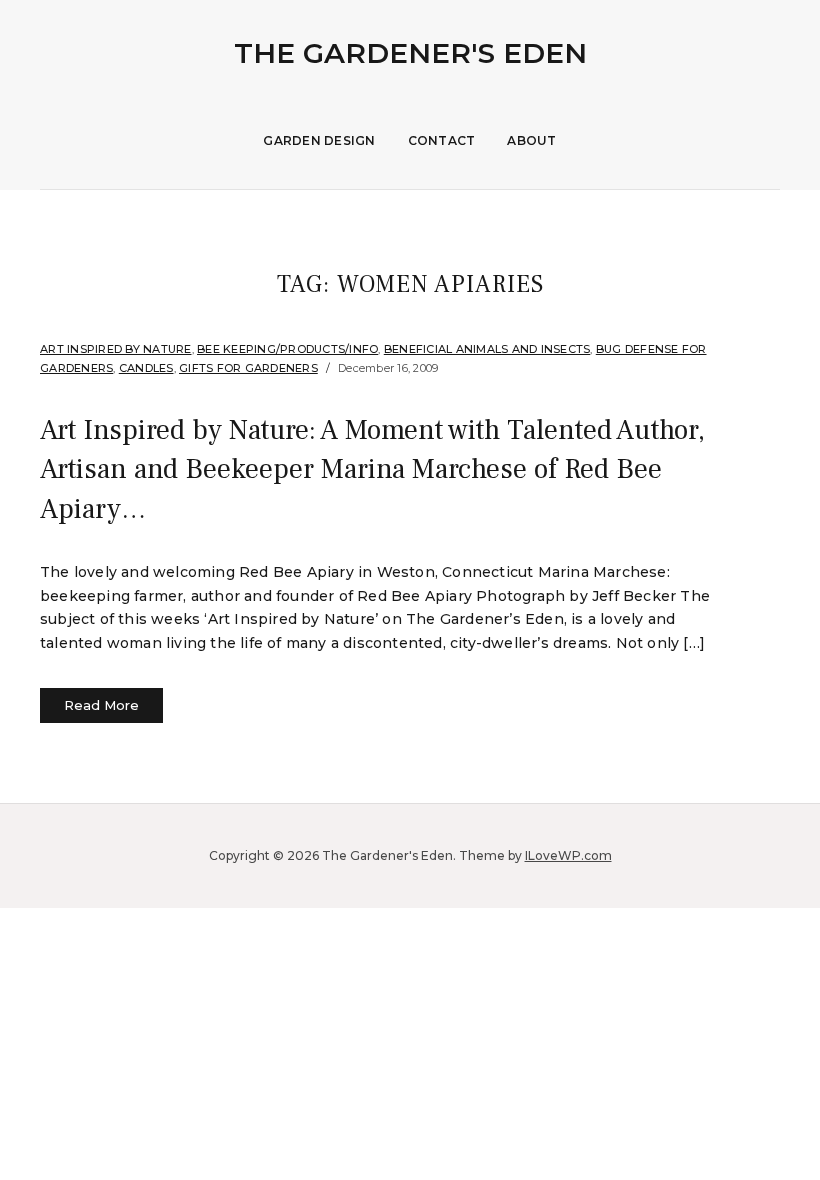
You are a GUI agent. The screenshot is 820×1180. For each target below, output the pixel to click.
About (531, 140)
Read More (101, 705)
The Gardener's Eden (410, 53)
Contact (442, 140)
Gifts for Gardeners (248, 368)
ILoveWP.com (568, 855)
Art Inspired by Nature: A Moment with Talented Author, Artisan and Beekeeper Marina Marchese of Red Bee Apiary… (372, 469)
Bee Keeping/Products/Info (287, 349)
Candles (146, 368)
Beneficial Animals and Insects (487, 349)
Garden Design (319, 140)
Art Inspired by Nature (116, 349)
